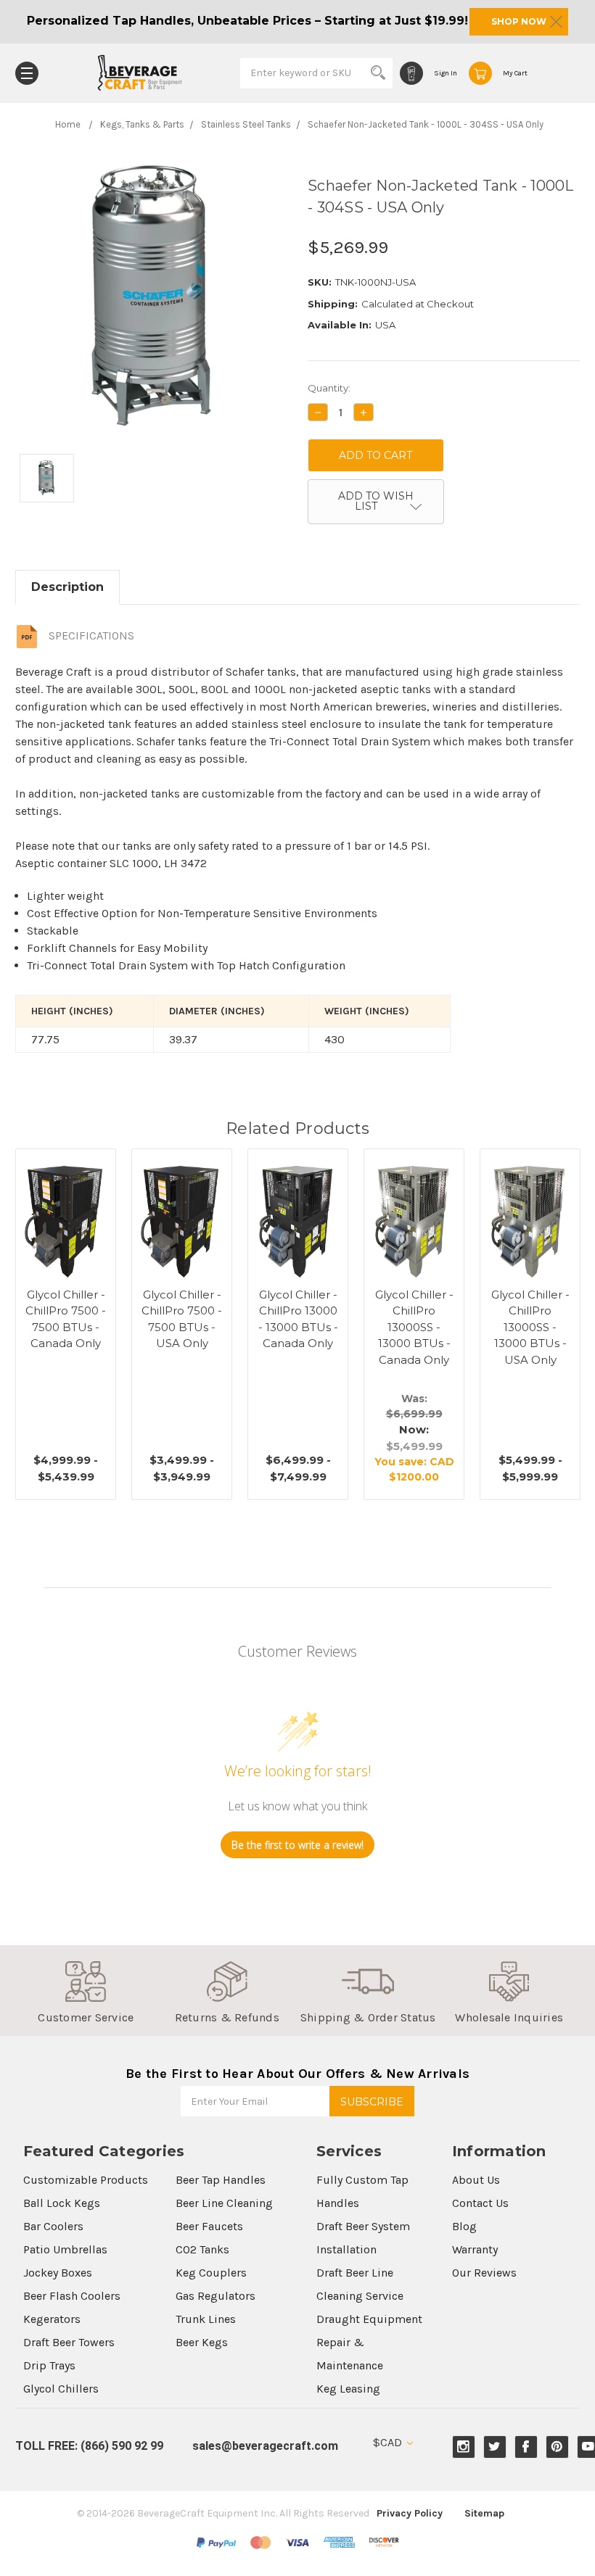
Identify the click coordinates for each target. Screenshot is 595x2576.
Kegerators (52, 2319)
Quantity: (329, 388)
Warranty (475, 2249)
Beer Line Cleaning (224, 2203)
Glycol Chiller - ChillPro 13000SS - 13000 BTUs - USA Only (530, 1327)
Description (67, 587)
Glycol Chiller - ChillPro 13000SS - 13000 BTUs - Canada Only (414, 1327)
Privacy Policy (410, 2513)
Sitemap (484, 2513)
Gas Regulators (216, 2296)
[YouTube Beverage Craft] (588, 2447)
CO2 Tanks (202, 2249)
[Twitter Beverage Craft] (495, 2447)
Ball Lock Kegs (62, 2203)
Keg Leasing (348, 2389)
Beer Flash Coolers (72, 2296)
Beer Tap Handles (221, 2180)
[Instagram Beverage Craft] (463, 2447)
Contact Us (480, 2203)
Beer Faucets (209, 2226)
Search (378, 73)
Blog (464, 2226)
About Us (476, 2180)
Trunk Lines (206, 2319)
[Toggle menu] (27, 73)
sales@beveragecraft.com (265, 2446)
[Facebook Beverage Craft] (526, 2447)
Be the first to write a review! (297, 1845)
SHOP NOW (519, 21)
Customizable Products (86, 2180)
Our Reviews (484, 2273)
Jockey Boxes (58, 2273)
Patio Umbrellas (65, 2249)
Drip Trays (49, 2365)
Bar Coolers (53, 2226)
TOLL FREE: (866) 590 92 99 (89, 2446)
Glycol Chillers (61, 2389)
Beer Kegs (202, 2342)
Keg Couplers (211, 2273)
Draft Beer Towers (69, 2342)
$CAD (389, 2442)
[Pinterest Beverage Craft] (557, 2447)
